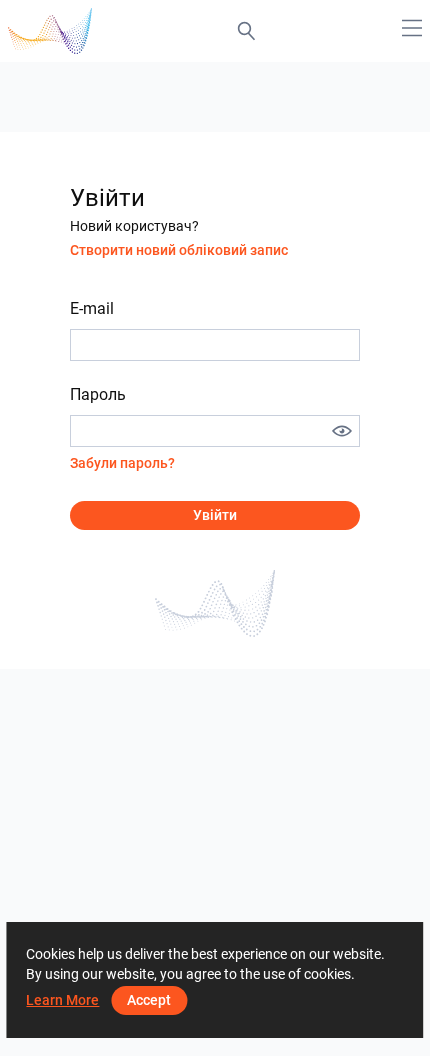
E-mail (92, 308)
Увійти (215, 515)
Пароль (98, 394)
